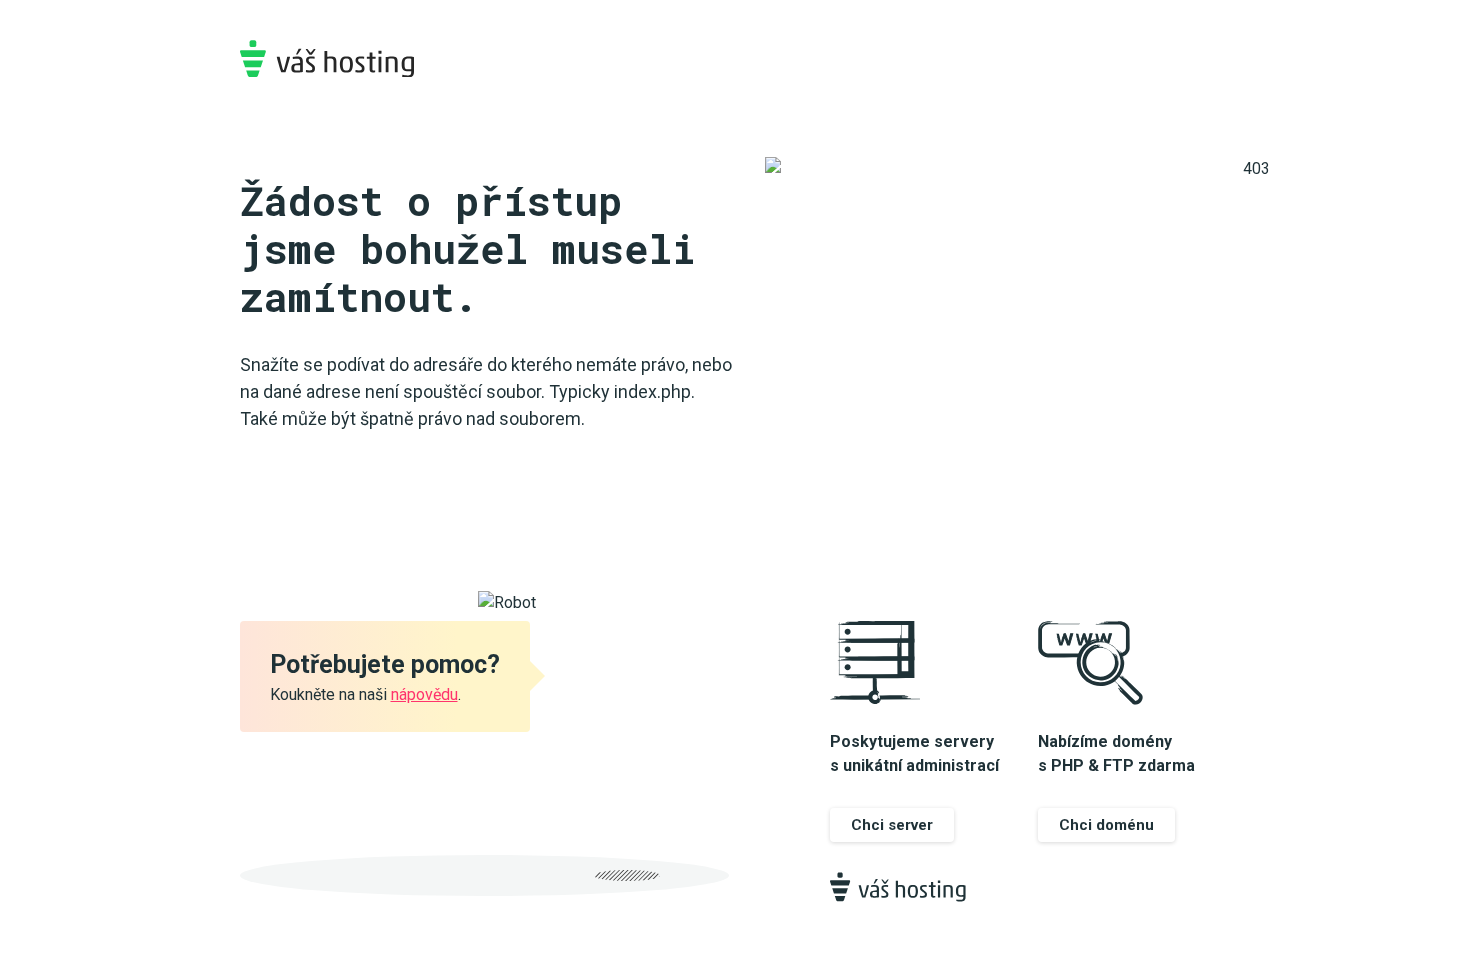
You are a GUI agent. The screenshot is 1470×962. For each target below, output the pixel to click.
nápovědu (424, 694)
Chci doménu (1106, 825)
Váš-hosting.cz (327, 58)
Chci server (892, 825)
